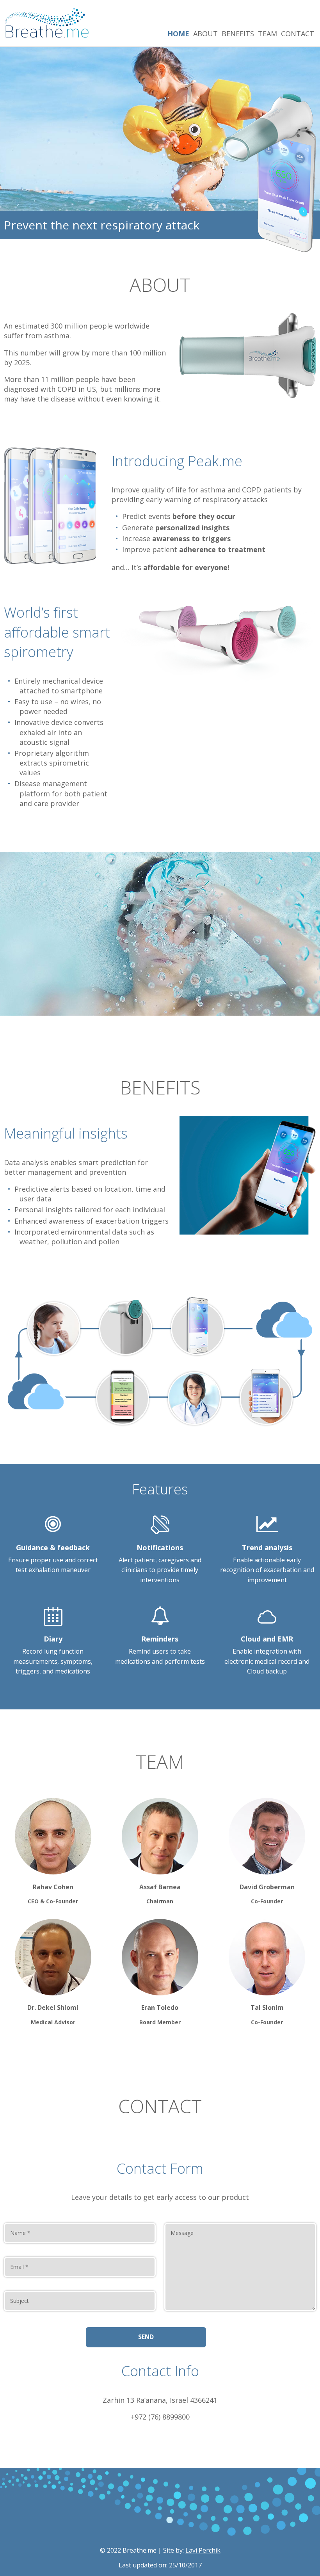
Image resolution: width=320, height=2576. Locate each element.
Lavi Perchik (203, 2550)
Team (268, 34)
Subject (20, 2301)
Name (20, 2233)
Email (19, 2267)
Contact (298, 34)
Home (178, 34)
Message (182, 2233)
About (205, 34)
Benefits (238, 34)
